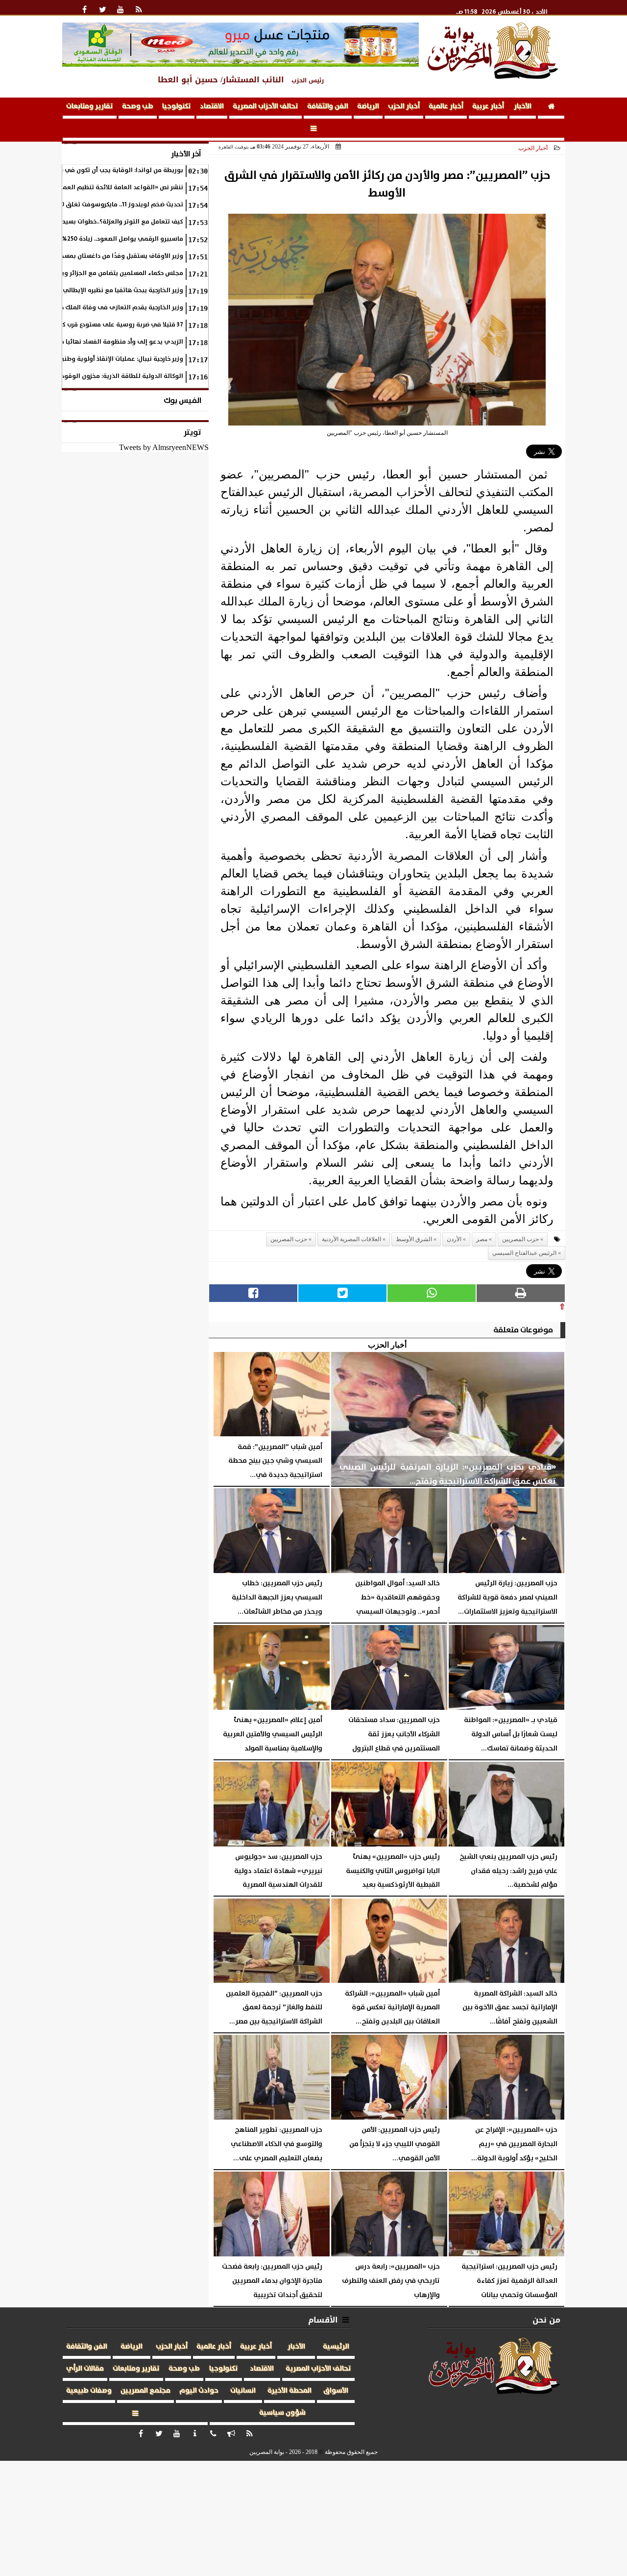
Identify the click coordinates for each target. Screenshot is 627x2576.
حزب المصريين (289, 1239)
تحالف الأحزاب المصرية (265, 106)
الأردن (454, 1239)
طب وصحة (138, 106)
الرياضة (368, 106)
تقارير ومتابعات (90, 106)
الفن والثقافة (328, 106)
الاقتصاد (212, 106)
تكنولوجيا (177, 106)
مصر (482, 1239)
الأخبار (523, 106)
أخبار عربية (488, 106)
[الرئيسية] (551, 108)
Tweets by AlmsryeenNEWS (164, 447)
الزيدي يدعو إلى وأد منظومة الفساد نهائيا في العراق (109, 342)
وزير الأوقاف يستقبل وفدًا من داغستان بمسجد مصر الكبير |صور (98, 256)
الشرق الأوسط (414, 1239)
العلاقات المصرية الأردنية (351, 1239)
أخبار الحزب (404, 106)
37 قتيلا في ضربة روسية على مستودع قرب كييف (117, 325)
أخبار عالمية (446, 106)
